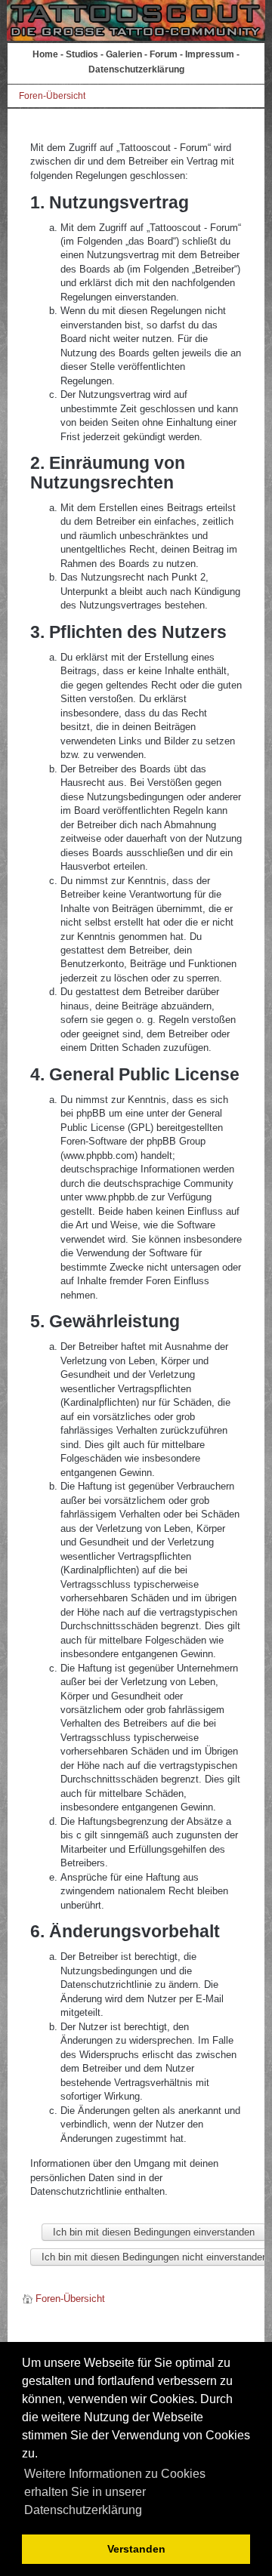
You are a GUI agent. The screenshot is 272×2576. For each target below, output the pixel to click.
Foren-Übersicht (52, 96)
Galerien (124, 54)
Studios (82, 54)
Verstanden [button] (136, 2549)
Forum (164, 54)
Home (45, 54)
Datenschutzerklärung (136, 69)
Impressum (210, 54)
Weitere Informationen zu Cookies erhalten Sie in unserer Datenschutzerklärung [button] (115, 2492)
